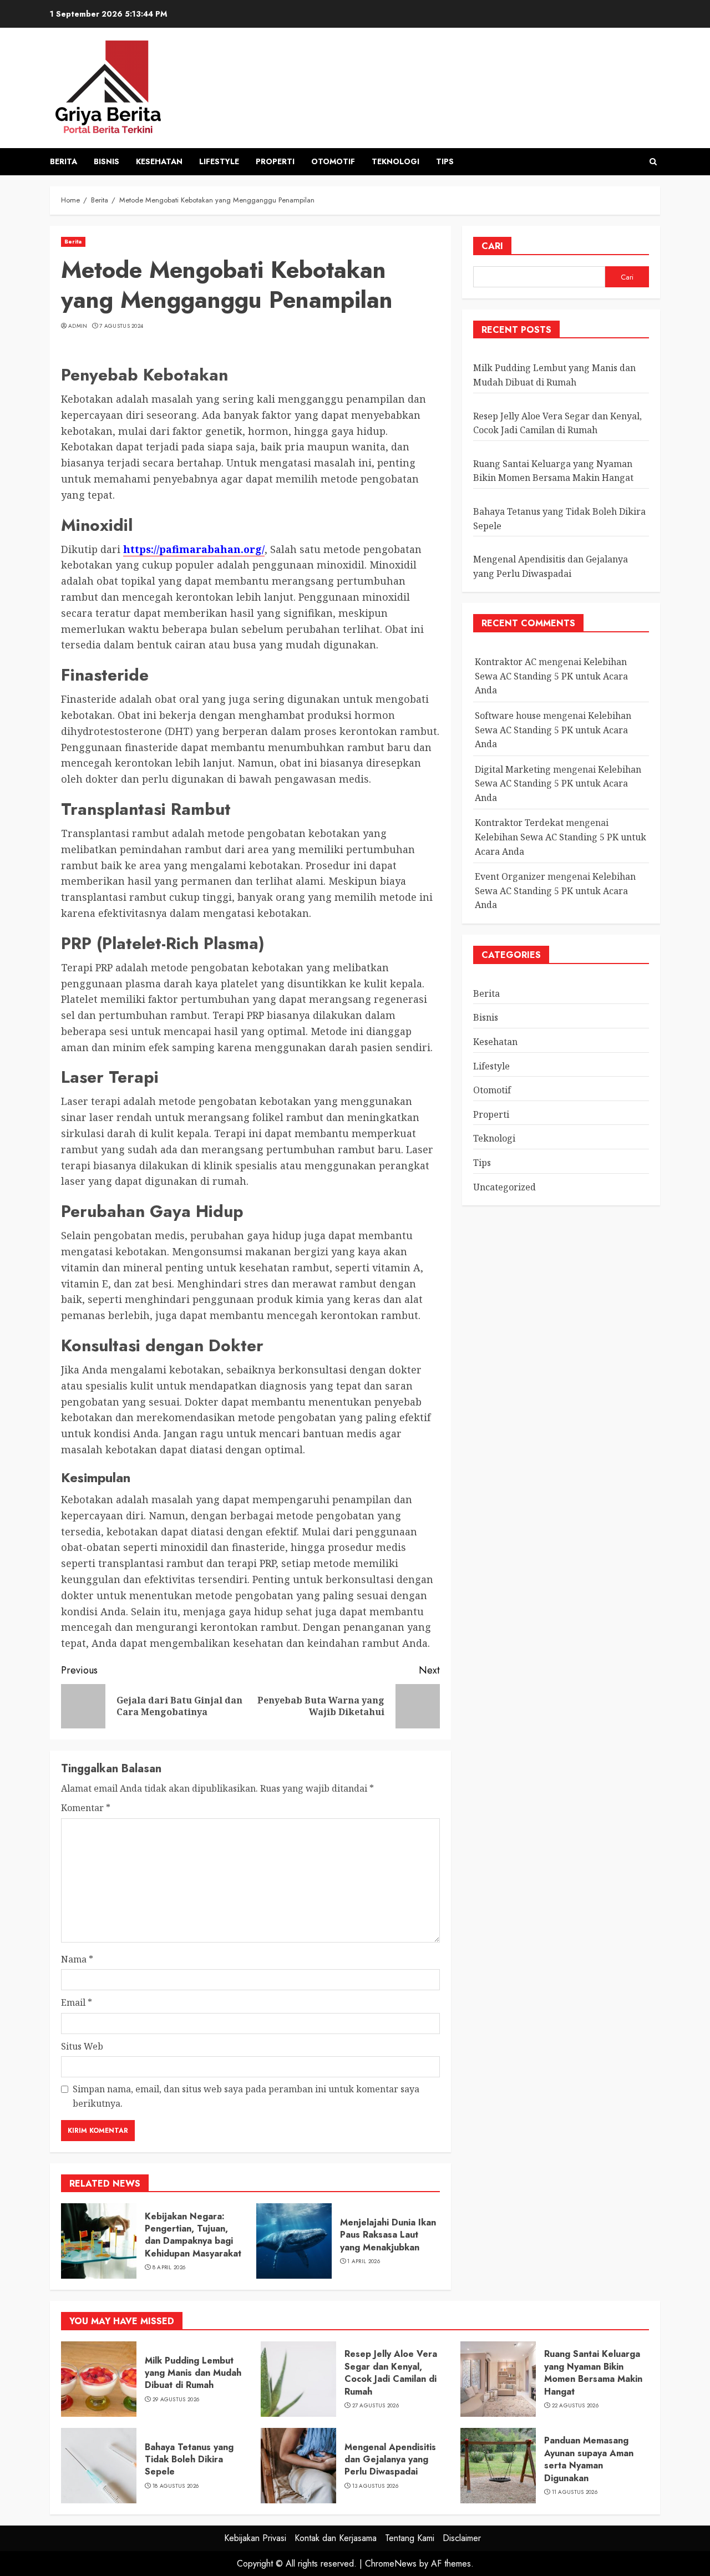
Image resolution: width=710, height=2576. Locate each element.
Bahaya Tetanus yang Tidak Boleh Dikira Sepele (189, 2460)
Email (77, 2002)
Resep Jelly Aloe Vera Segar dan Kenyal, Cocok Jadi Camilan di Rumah (391, 2372)
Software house (508, 716)
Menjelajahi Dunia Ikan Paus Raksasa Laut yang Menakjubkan (388, 2235)
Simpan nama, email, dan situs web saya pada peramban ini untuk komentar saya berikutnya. (246, 2096)
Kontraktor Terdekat (519, 823)
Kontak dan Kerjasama (336, 2538)
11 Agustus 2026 (575, 2492)
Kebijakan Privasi (255, 2538)
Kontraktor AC (506, 662)
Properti (275, 161)
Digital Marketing (513, 769)
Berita (64, 161)
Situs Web (82, 2046)
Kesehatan (159, 161)
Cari (492, 246)
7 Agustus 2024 (121, 326)
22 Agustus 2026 (575, 2406)
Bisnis (106, 161)
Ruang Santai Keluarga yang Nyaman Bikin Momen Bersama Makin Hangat (553, 471)
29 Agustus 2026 (176, 2400)
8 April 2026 (169, 2268)
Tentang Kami (410, 2538)
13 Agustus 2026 (376, 2486)
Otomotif (333, 161)
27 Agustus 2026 (376, 2406)
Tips (445, 161)
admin (78, 326)
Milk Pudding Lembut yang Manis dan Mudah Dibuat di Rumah (193, 2373)
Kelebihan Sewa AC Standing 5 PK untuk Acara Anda (551, 676)
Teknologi (395, 161)
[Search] (653, 162)
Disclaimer (462, 2538)
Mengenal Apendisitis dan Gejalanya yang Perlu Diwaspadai (390, 2460)
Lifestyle (219, 161)
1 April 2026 (364, 2261)
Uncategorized (504, 1187)
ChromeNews (391, 2564)
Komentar (86, 1808)
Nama (77, 1959)
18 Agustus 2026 (176, 2486)
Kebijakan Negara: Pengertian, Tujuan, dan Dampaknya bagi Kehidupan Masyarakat (193, 2235)
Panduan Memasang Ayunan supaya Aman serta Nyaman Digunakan (589, 2459)
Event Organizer (510, 876)
